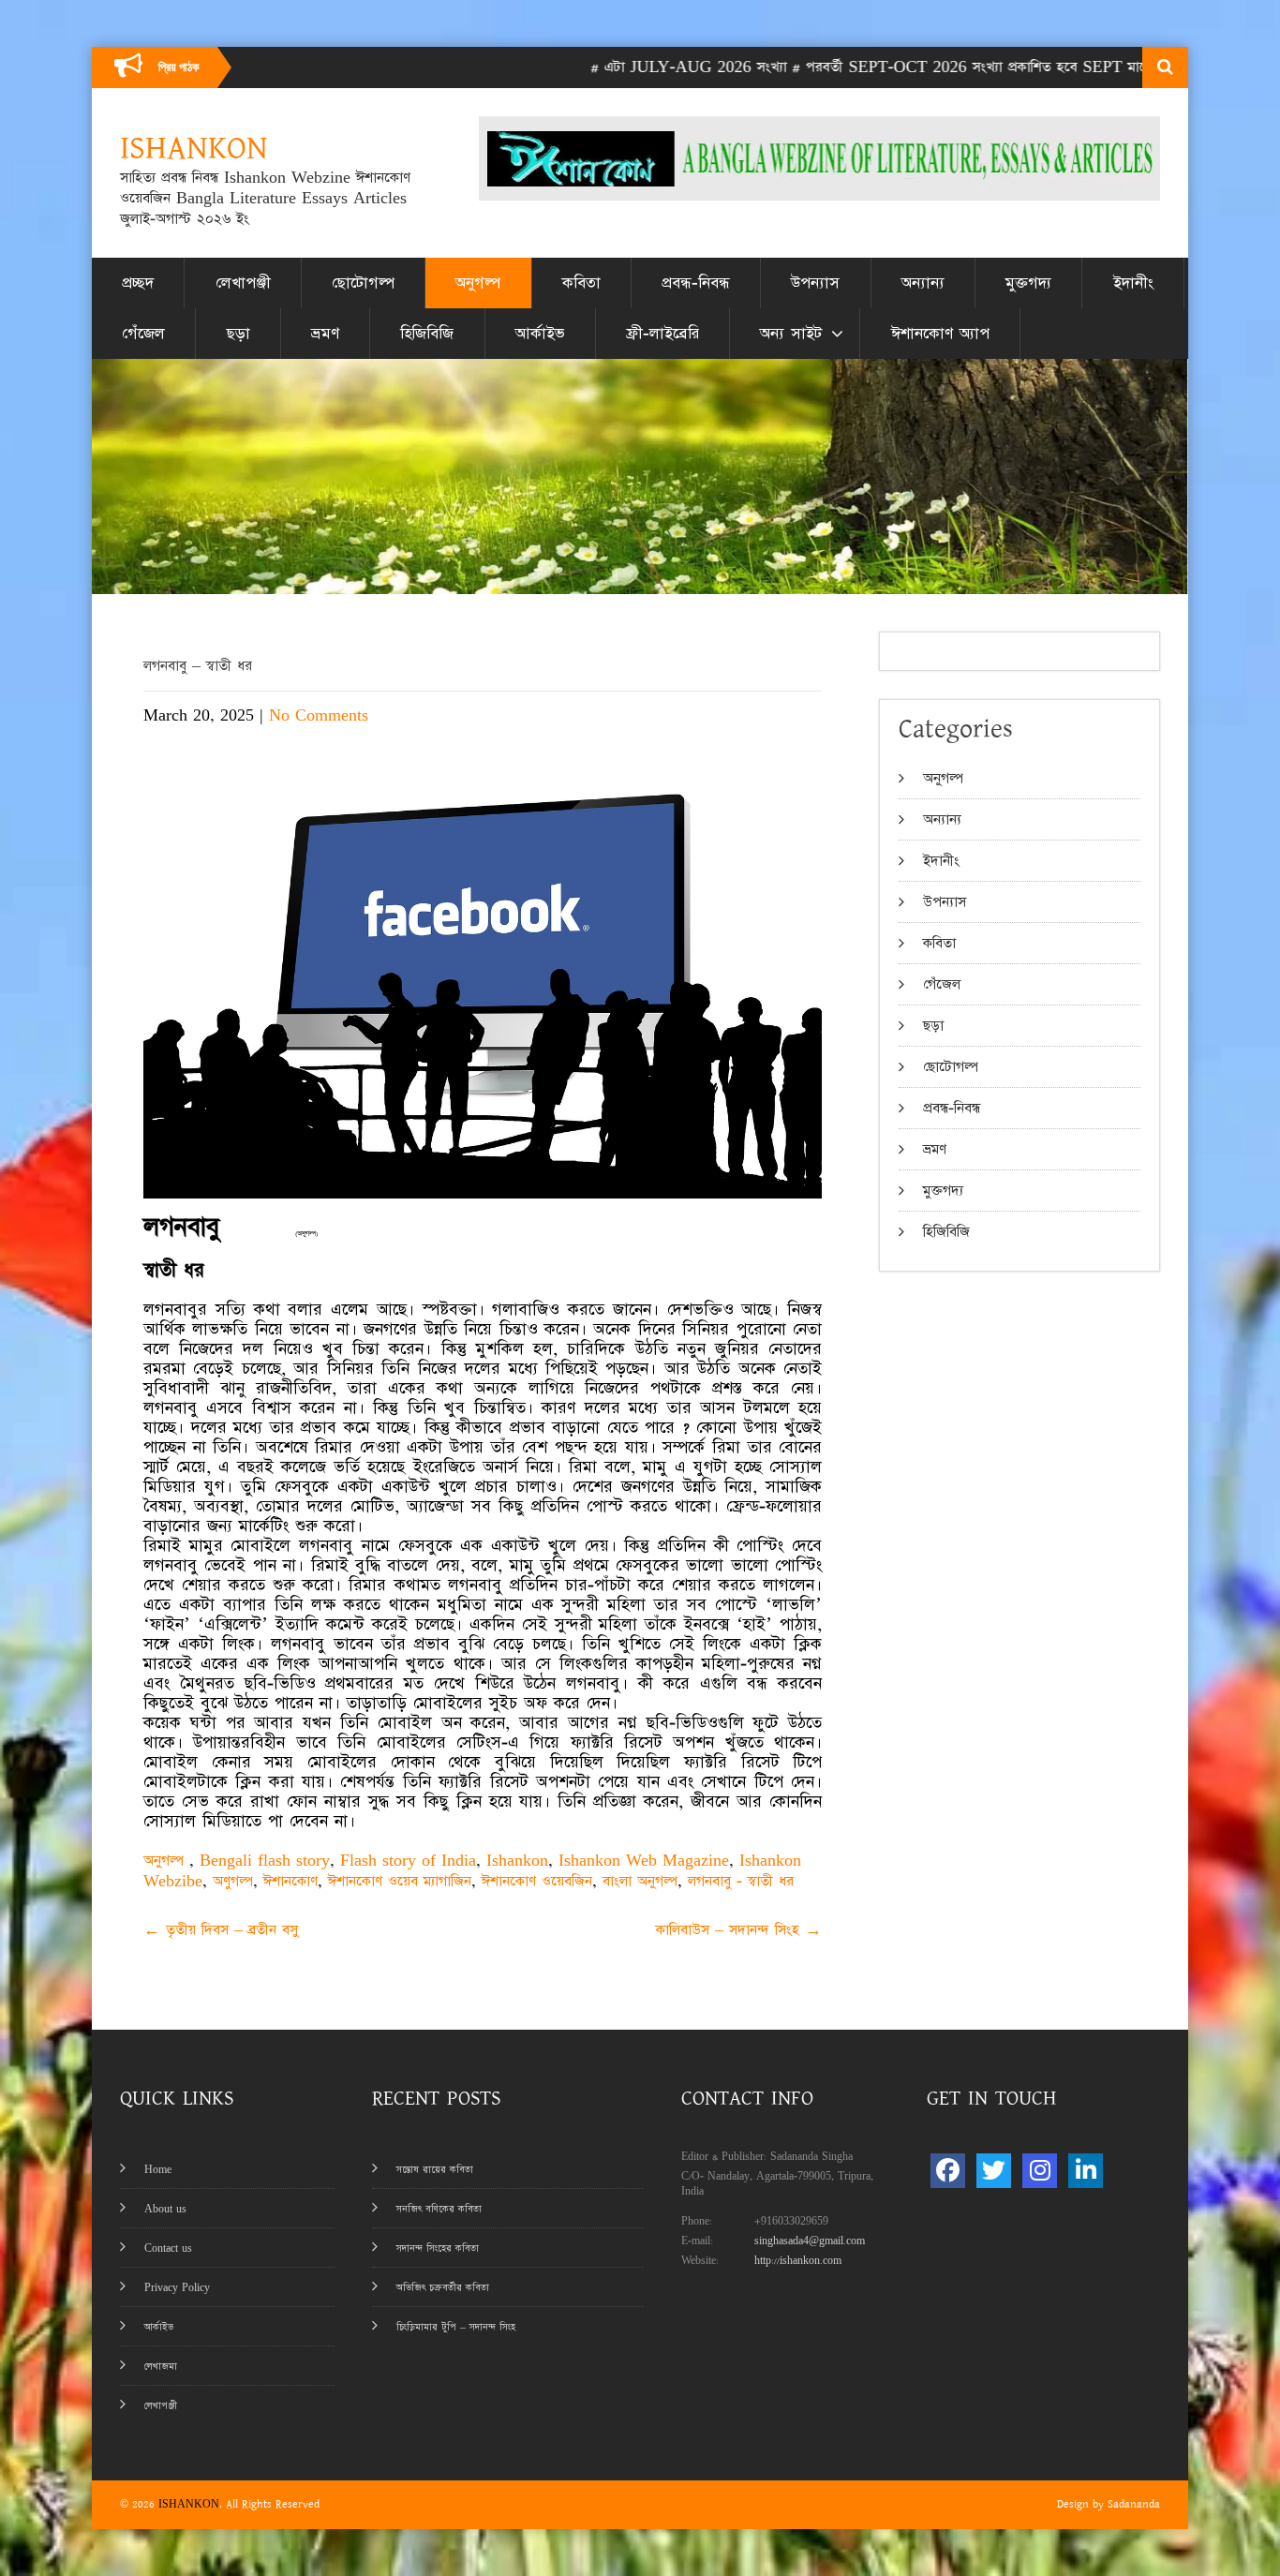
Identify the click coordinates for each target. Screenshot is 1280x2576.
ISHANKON (189, 2504)
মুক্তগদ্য (1028, 283)
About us (165, 2209)
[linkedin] (1086, 2171)
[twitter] (994, 2171)
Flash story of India (408, 1861)
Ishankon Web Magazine (644, 1861)
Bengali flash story (265, 1861)
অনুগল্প (478, 283)
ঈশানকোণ (290, 1881)
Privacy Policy (177, 2288)
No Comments (319, 715)
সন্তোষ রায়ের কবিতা (435, 2170)
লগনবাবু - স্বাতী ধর (741, 1881)
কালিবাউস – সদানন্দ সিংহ (739, 1930)
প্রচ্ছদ (138, 283)
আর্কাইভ (540, 334)
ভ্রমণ (325, 334)
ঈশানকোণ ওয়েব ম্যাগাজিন (400, 1881)
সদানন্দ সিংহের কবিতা (438, 2248)
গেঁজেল (143, 334)
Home (158, 2170)
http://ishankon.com (798, 2261)
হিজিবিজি (427, 334)
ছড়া (238, 334)
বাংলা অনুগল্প (640, 1881)
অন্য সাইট (791, 334)
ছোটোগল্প (363, 283)
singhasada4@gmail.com (810, 2241)
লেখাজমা (161, 2367)
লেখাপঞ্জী (243, 283)
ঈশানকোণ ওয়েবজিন (537, 1881)
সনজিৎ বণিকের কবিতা (439, 2209)
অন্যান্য (923, 283)
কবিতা (581, 283)
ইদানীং (1133, 283)
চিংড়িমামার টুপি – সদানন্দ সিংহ (456, 2327)
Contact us (168, 2248)
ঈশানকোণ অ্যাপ (940, 334)
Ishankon (517, 1861)
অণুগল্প (233, 1881)
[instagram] (1040, 2171)
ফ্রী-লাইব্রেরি (662, 334)
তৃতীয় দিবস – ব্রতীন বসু (221, 1930)
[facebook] (948, 2171)
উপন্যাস (815, 283)
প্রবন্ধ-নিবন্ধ (696, 283)
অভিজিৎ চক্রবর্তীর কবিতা (443, 2288)
